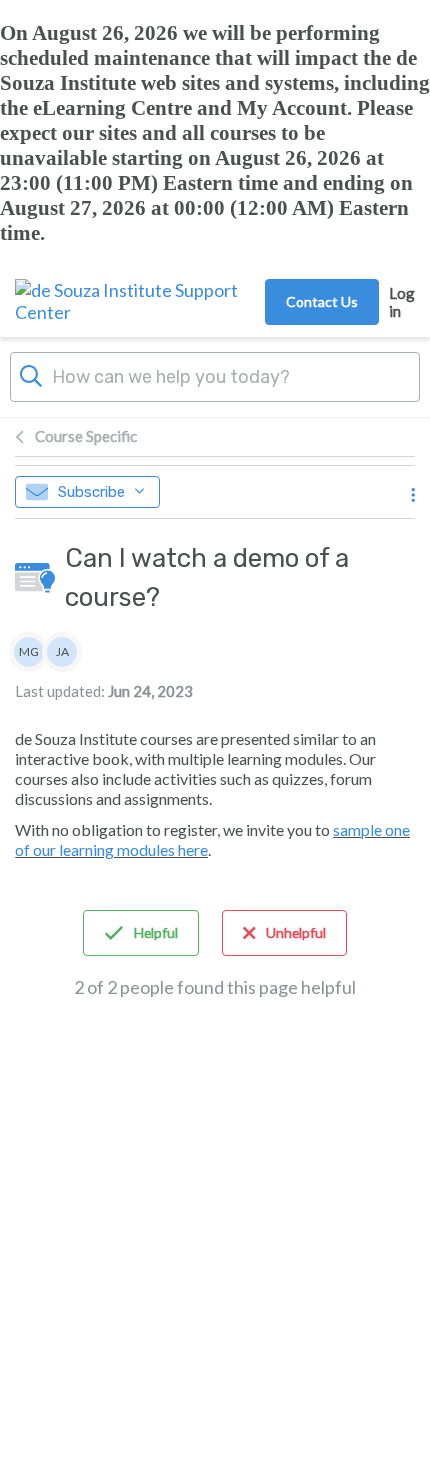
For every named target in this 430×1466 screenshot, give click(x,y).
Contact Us (322, 301)
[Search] (31, 374)
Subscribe (91, 492)
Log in (402, 302)
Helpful (156, 932)
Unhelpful (296, 932)
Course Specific (86, 436)
